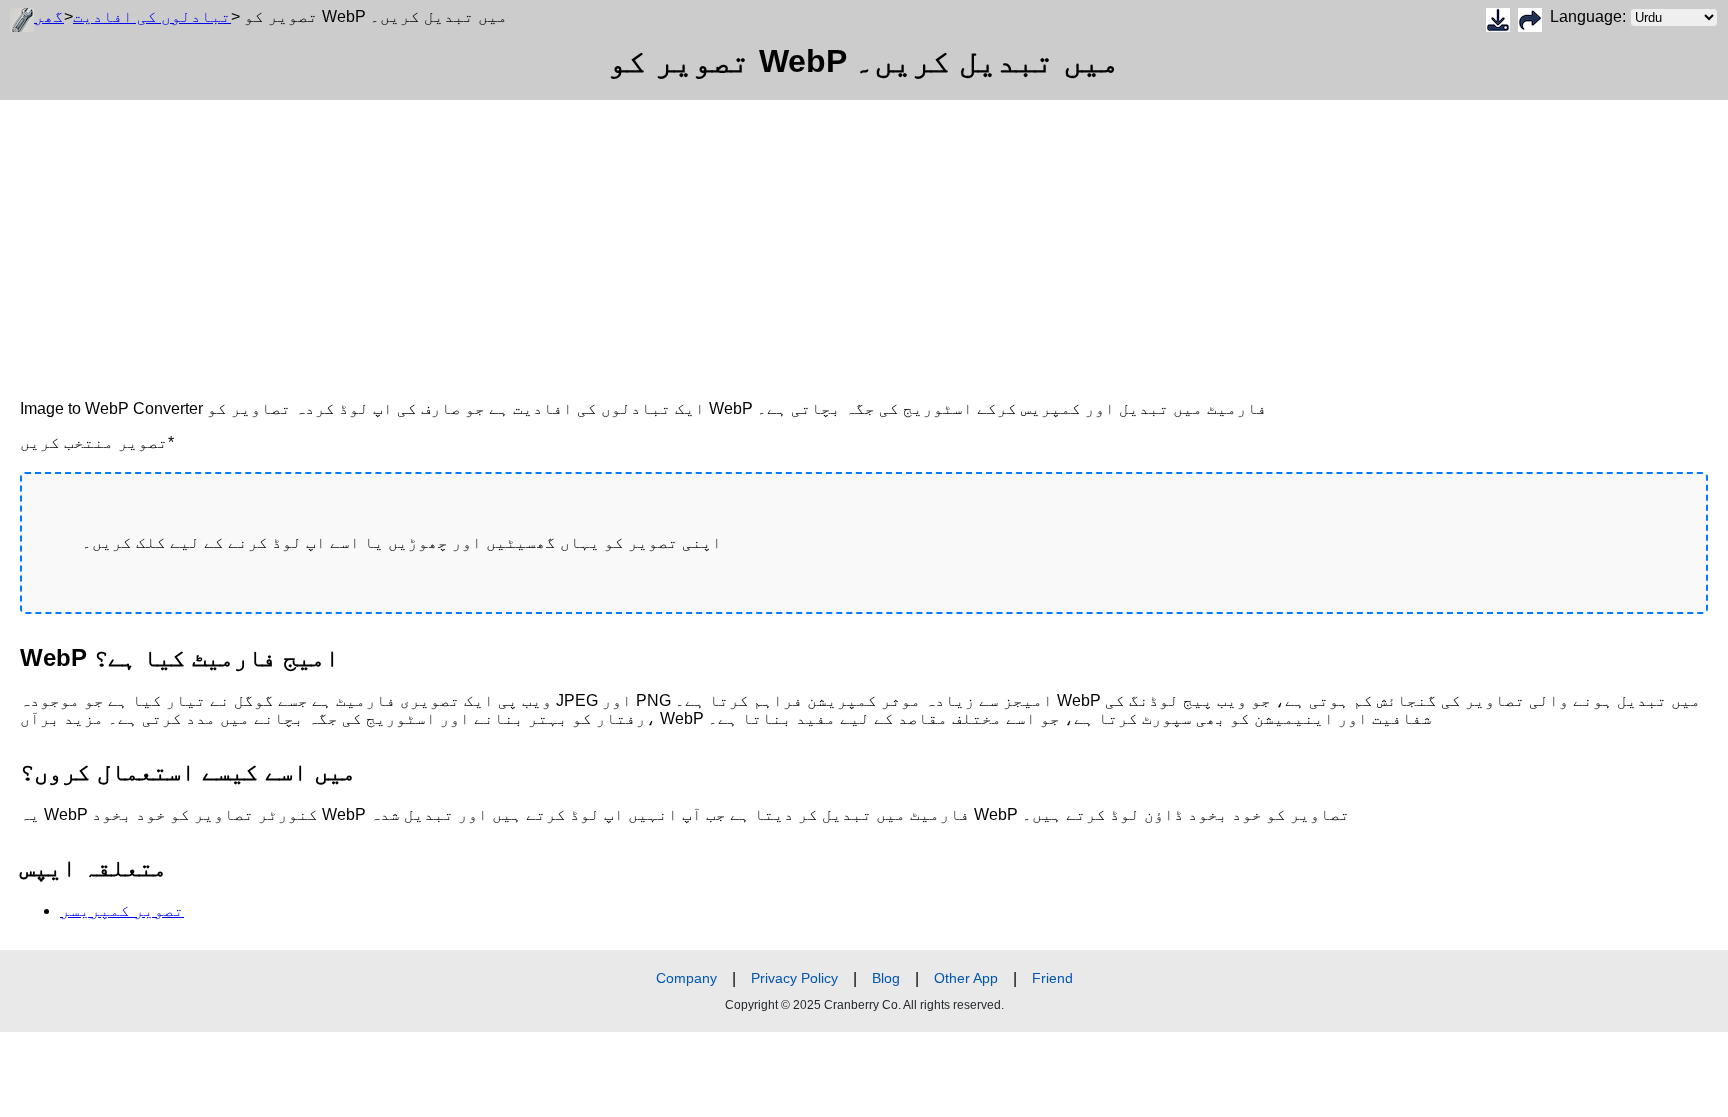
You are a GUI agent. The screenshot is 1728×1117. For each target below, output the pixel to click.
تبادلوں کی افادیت (152, 16)
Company (686, 978)
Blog (886, 978)
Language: (1590, 16)
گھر (49, 16)
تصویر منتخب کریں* (97, 442)
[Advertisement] (600, 240)
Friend (1052, 978)
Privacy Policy (794, 978)
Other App (966, 978)
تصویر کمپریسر (122, 910)
